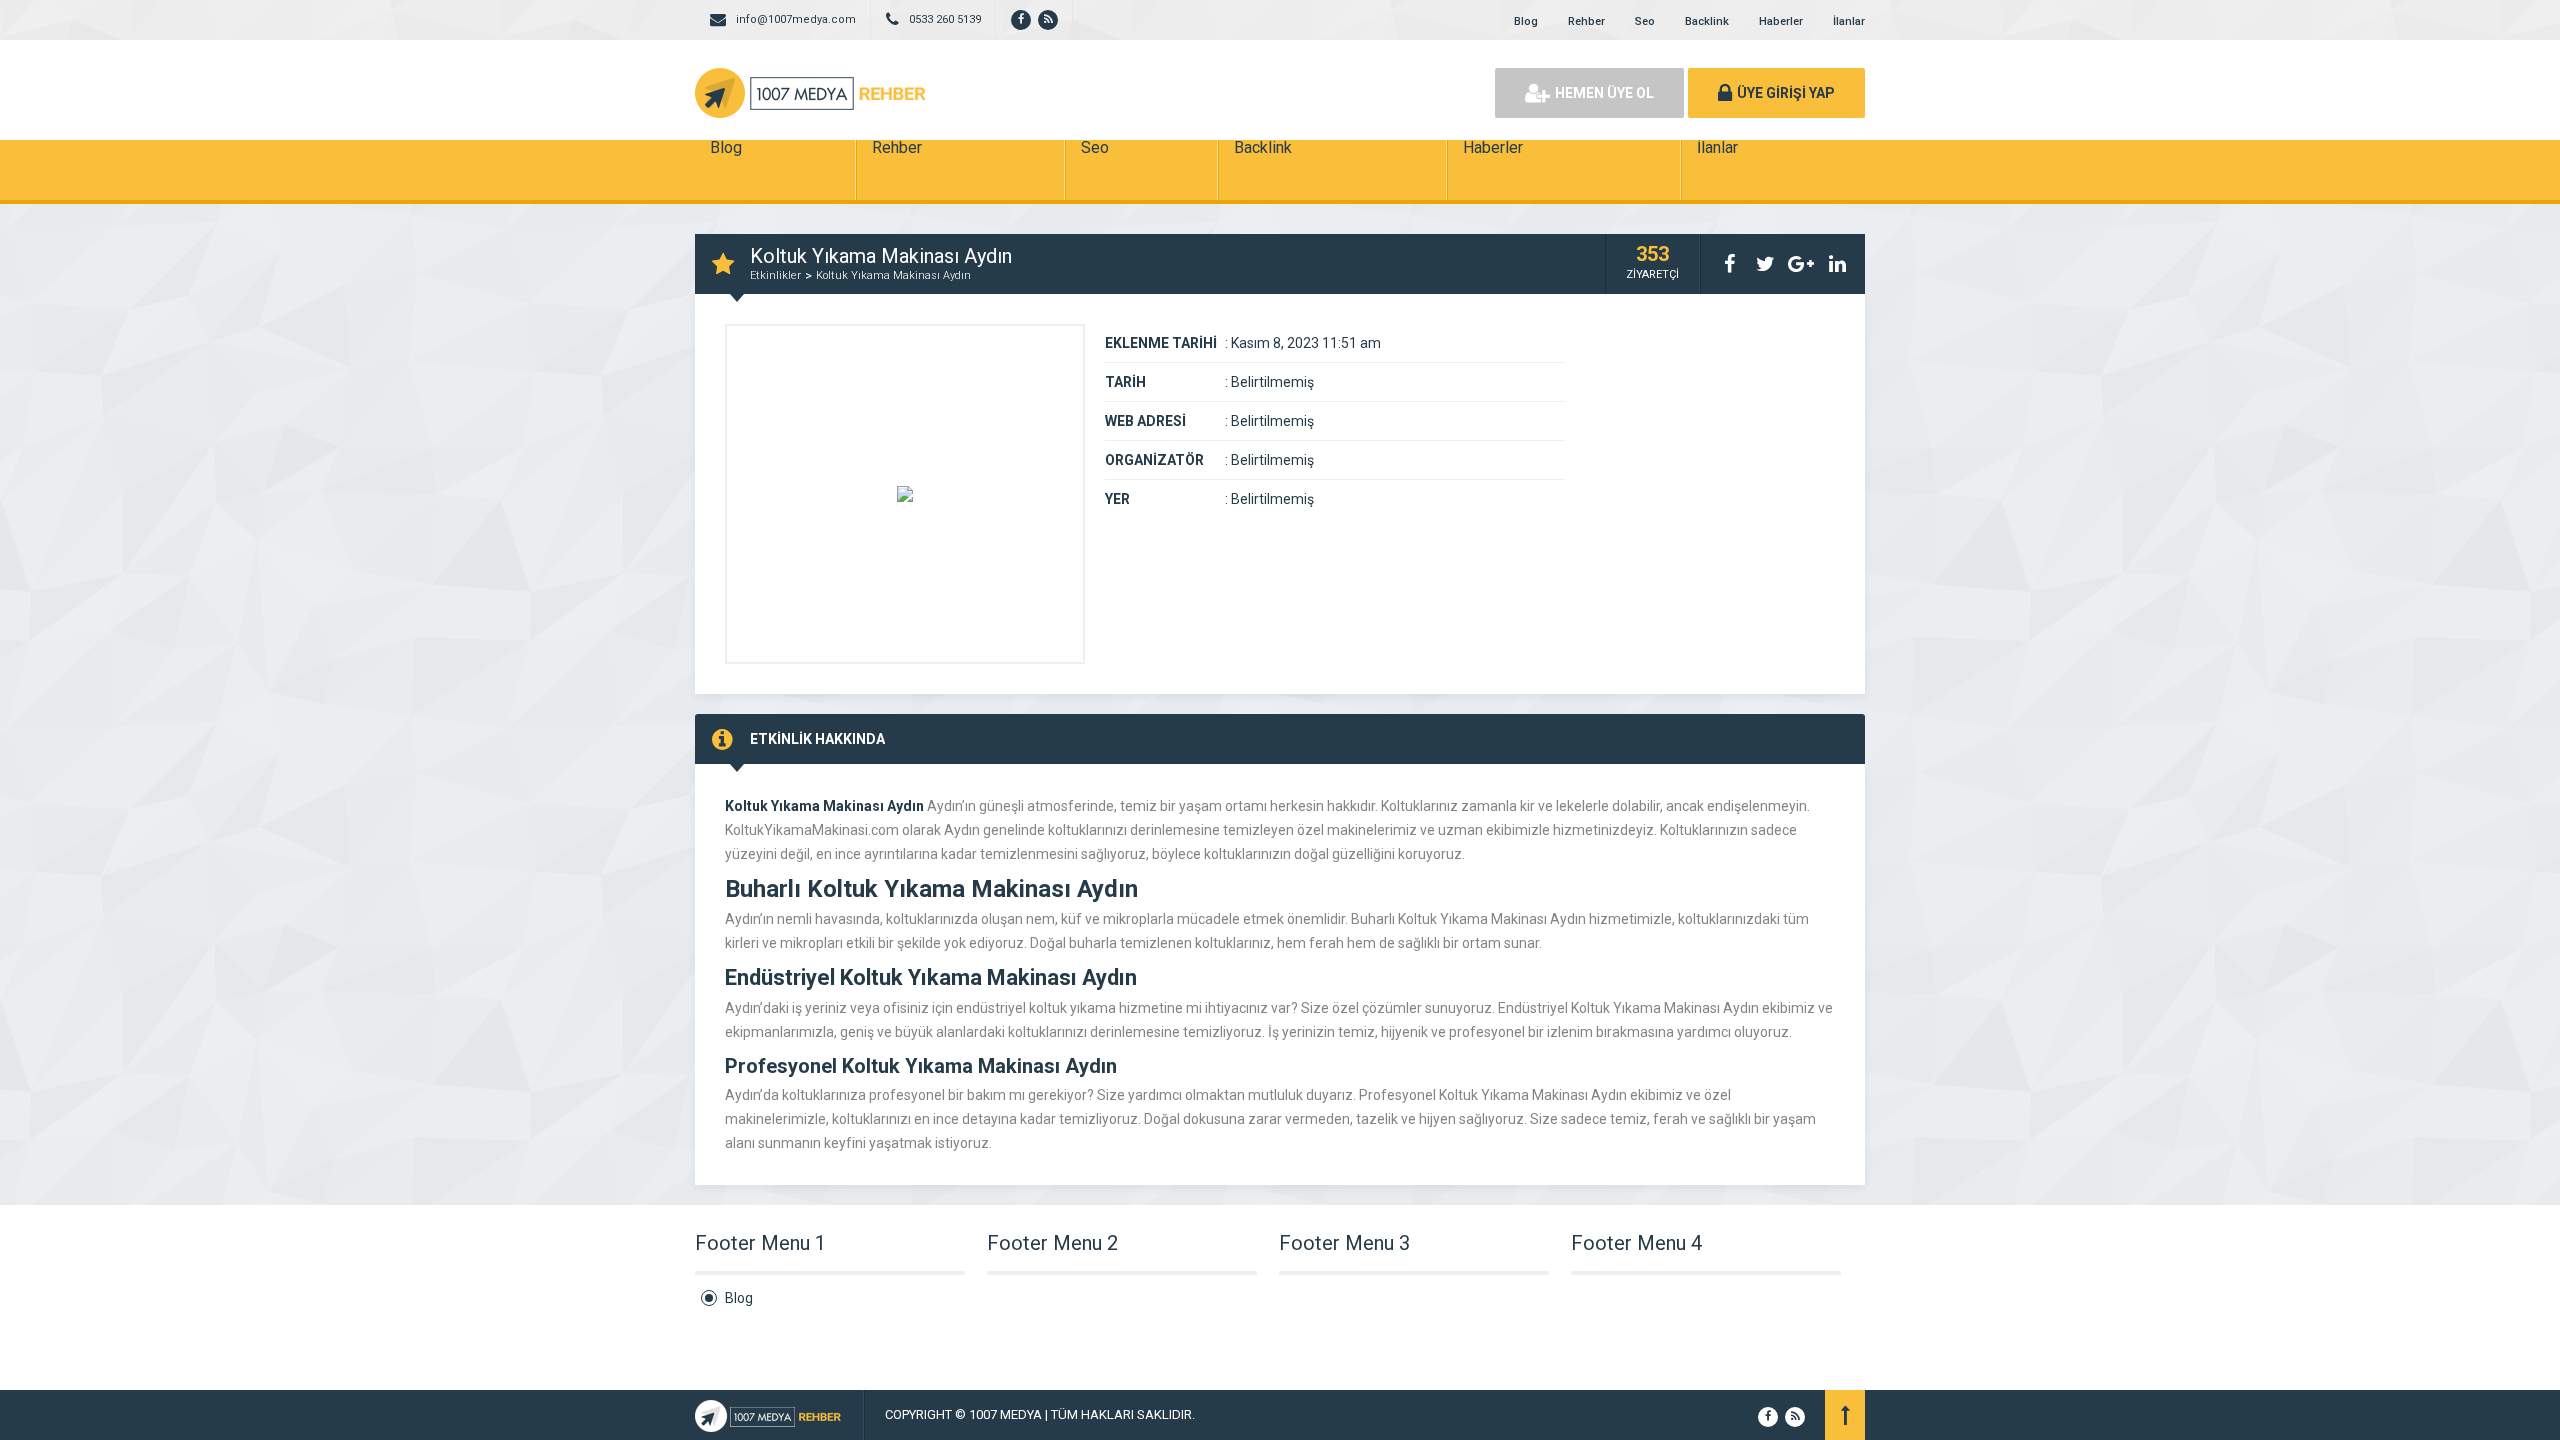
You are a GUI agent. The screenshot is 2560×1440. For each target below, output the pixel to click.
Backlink (1707, 21)
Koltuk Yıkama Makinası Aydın (893, 275)
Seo (1645, 21)
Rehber (1586, 21)
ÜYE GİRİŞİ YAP (1786, 93)
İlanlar (1849, 21)
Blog (1526, 21)
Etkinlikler (775, 275)
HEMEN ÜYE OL (1604, 93)
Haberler (1781, 21)
